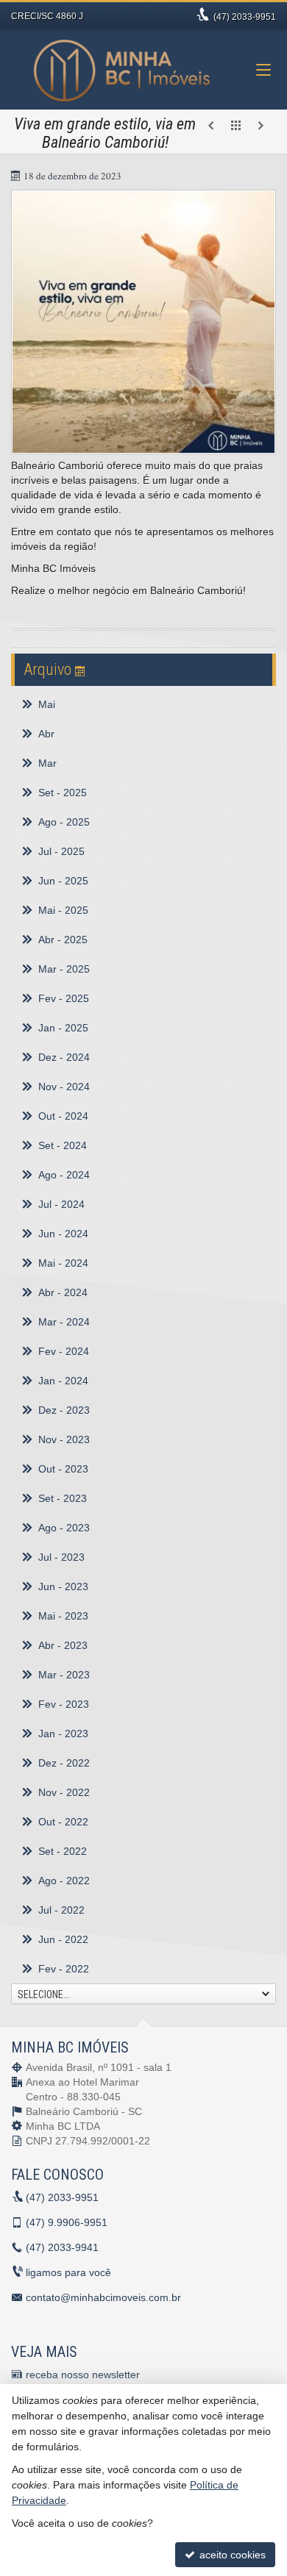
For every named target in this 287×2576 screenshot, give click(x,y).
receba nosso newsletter (83, 2375)
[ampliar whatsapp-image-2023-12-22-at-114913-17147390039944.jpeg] (143, 322)
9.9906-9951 (67, 2222)
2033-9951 (245, 17)
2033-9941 (62, 2247)
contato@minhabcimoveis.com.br (103, 2297)
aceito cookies (231, 2555)
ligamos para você (68, 2272)
